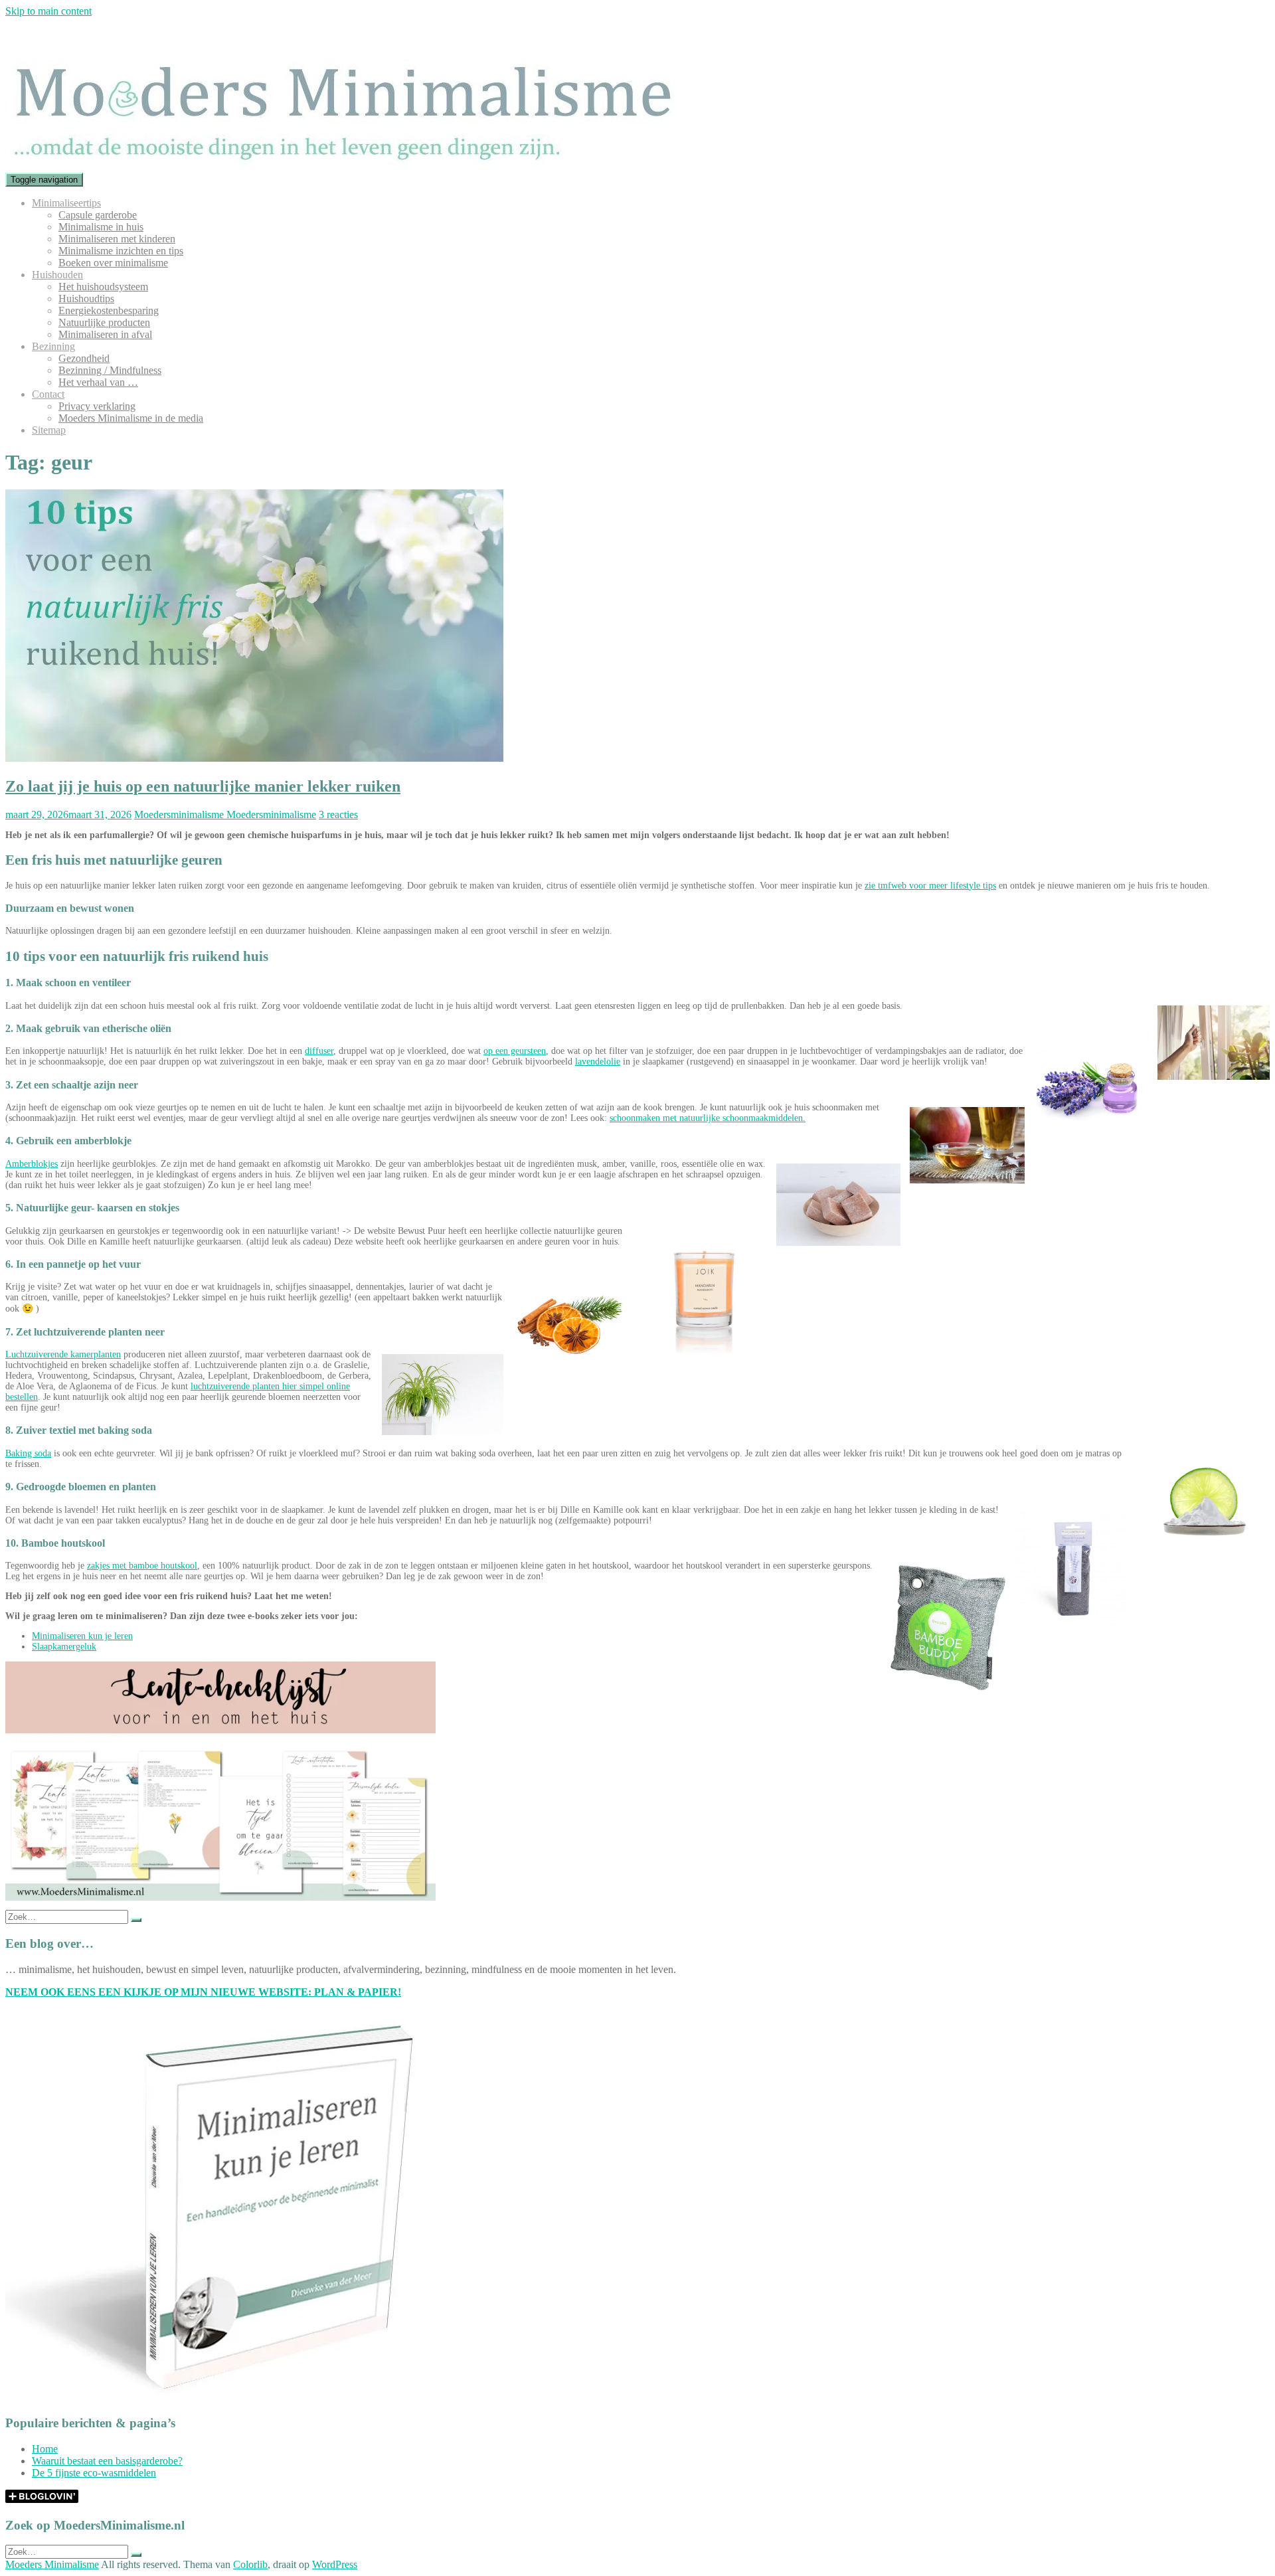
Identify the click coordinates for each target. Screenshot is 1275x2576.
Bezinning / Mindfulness (110, 370)
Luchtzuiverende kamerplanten (63, 1354)
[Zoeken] (136, 1920)
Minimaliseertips (66, 203)
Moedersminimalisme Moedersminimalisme (225, 815)
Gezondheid (84, 358)
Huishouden (57, 275)
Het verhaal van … (98, 382)
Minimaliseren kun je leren (82, 1636)
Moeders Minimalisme (52, 2564)
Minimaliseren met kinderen (117, 239)
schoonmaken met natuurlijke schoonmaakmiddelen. (708, 1118)
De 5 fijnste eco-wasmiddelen (94, 2473)
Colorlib (250, 2564)
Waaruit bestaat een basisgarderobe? (107, 2461)
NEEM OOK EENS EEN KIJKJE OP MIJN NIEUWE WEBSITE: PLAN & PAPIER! (203, 1992)
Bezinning (53, 346)
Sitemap (49, 430)
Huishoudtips (86, 299)
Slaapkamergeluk (64, 1647)
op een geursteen (515, 1051)
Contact (48, 394)
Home (45, 2449)
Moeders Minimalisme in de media (131, 418)
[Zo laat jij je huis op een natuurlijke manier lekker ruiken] (254, 758)
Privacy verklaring (97, 406)
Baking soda (28, 1453)
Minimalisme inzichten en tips (121, 251)
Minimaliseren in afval (105, 334)
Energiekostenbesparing (109, 310)
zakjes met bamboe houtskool (142, 1566)
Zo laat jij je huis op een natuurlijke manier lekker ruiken (203, 786)
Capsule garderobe (98, 215)
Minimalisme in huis (101, 227)
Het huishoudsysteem (103, 287)
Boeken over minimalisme (113, 263)
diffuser (319, 1051)
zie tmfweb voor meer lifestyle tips (930, 886)
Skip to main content (48, 11)
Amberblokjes (32, 1164)
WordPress (335, 2564)
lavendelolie (598, 1062)
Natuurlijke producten (104, 322)
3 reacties (338, 815)
